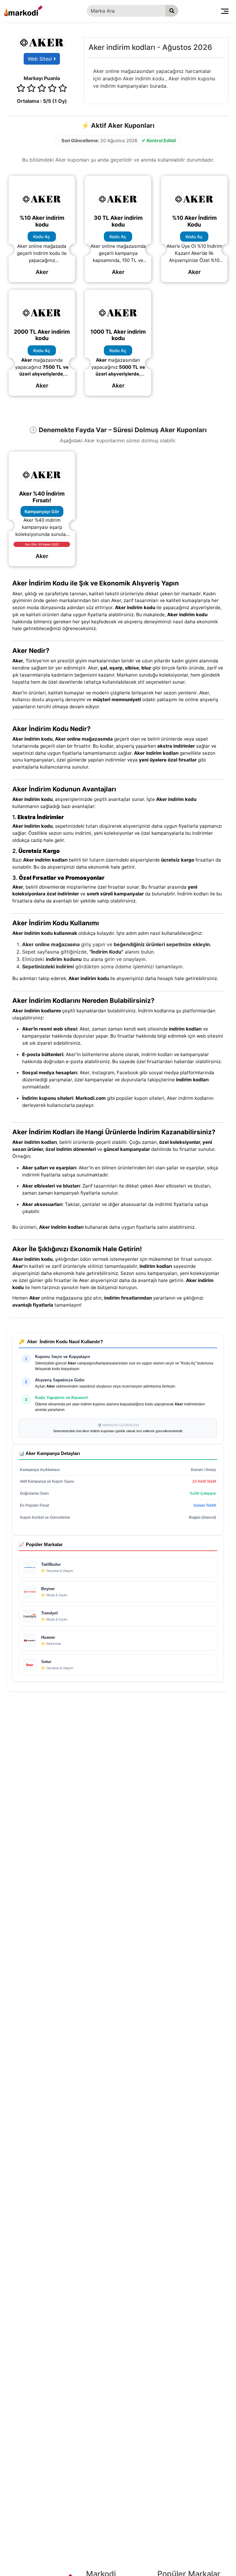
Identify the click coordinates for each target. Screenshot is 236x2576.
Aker (42, 272)
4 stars (52, 89)
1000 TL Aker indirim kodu (118, 335)
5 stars (63, 89)
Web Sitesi (41, 59)
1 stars (21, 89)
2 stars (31, 89)
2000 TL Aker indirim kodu (42, 335)
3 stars (42, 89)
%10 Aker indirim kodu (42, 221)
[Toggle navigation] (225, 11)
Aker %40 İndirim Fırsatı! (42, 497)
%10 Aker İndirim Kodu (194, 221)
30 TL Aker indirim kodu (118, 221)
